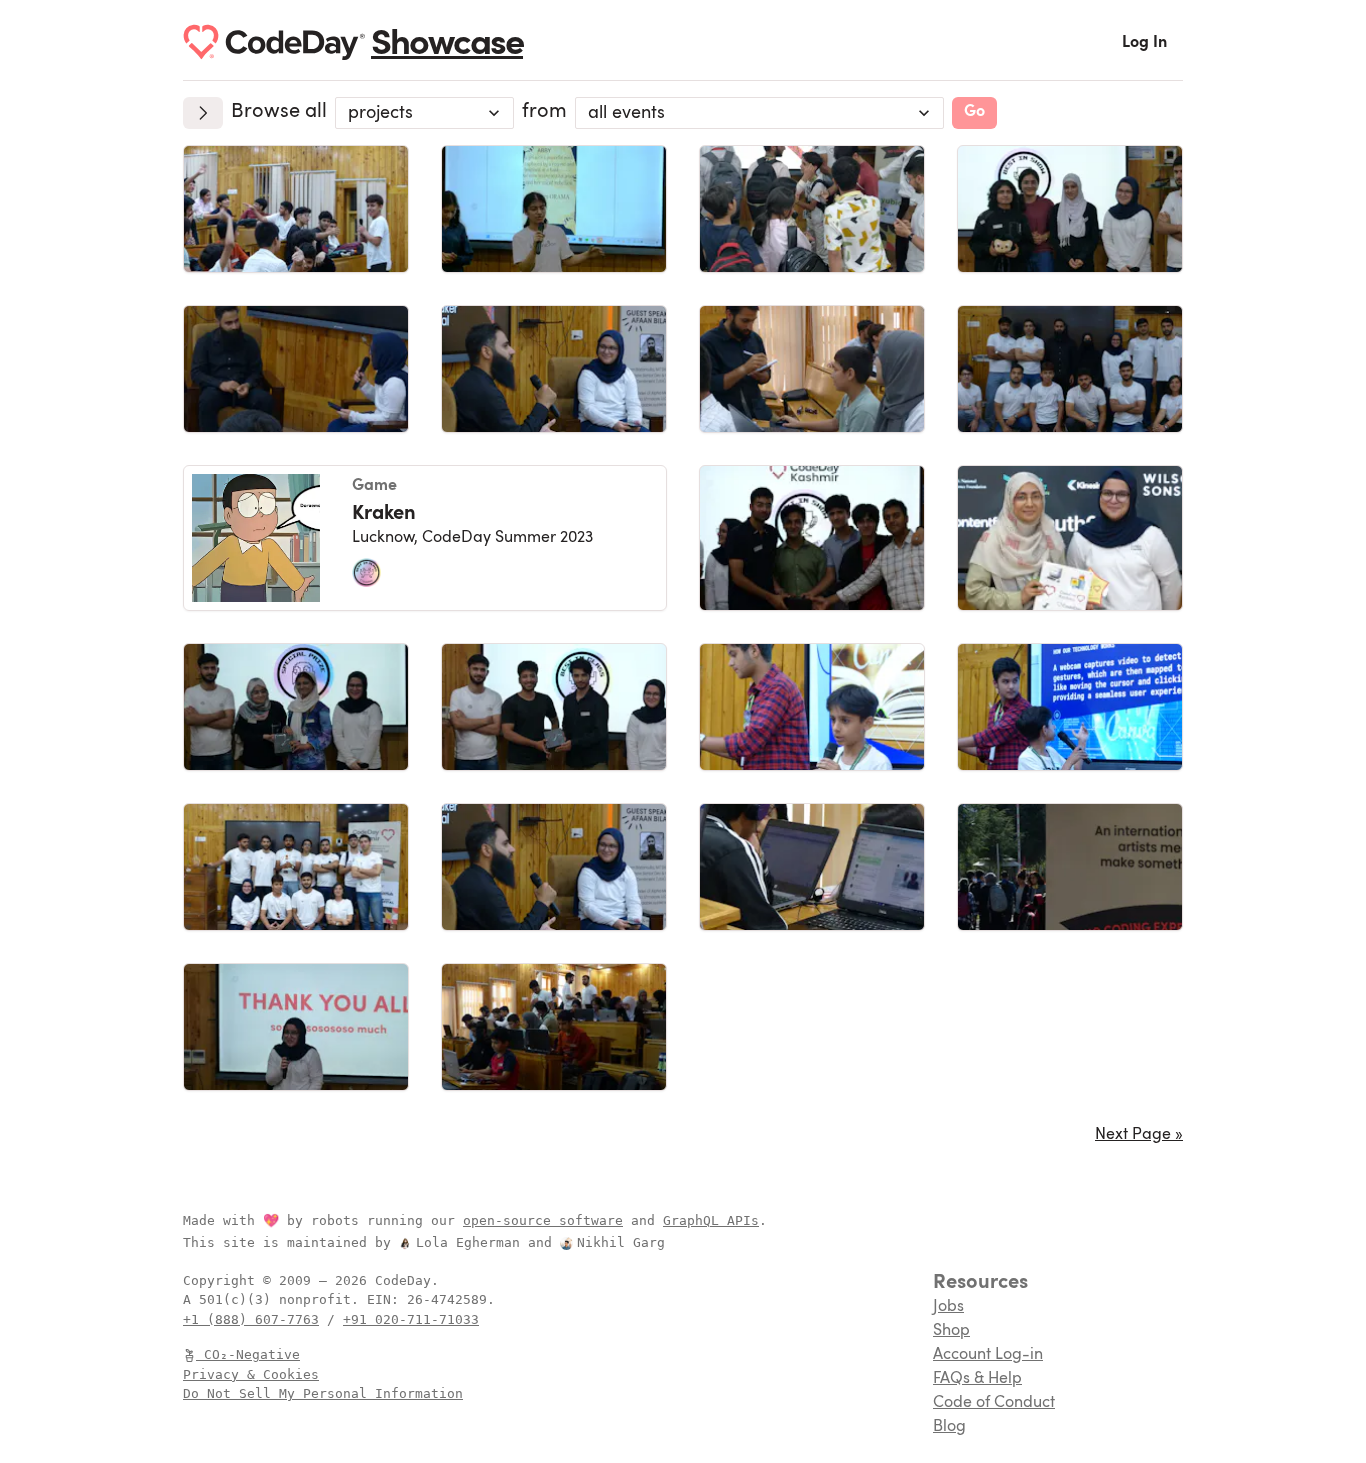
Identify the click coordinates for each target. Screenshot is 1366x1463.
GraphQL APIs (711, 1220)
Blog (949, 1427)
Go (974, 112)
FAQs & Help (977, 1379)
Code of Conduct (994, 1403)
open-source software (543, 1220)
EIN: (387, 1299)
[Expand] (203, 113)
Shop (951, 1331)
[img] (296, 209)
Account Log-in (988, 1355)
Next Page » (1139, 1135)
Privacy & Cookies (251, 1374)
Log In (1144, 43)
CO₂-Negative (252, 1354)
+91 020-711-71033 (411, 1319)
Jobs (948, 1307)
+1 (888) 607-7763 (251, 1319)
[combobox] (424, 113)
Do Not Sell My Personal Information (323, 1393)
